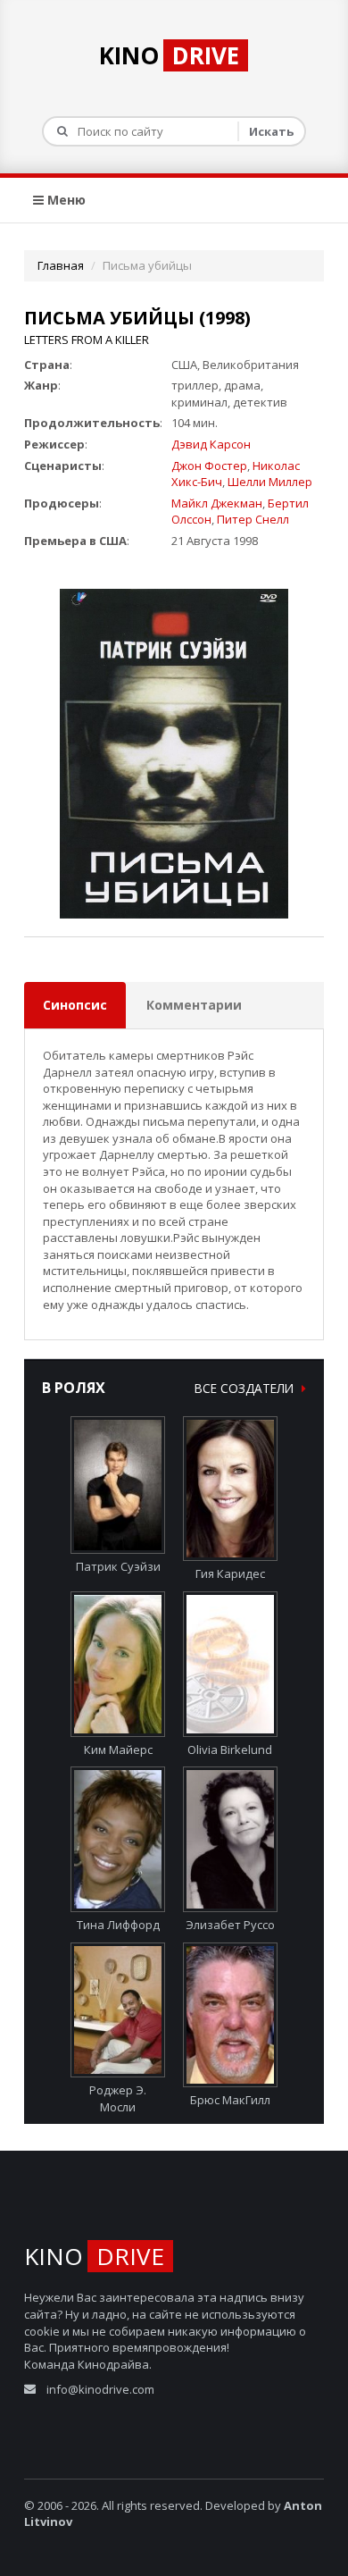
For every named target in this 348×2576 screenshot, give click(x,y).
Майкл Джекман (217, 503)
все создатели (246, 1388)
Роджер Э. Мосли (118, 2098)
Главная (61, 265)
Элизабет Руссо (230, 1925)
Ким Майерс (118, 1749)
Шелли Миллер (270, 482)
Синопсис (75, 1005)
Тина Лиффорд (118, 1925)
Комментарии (194, 1005)
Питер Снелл (253, 519)
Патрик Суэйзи (118, 1566)
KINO (169, 55)
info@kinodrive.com (100, 2389)
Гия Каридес (230, 1573)
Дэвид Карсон (211, 444)
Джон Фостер (209, 466)
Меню (65, 200)
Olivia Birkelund (230, 1749)
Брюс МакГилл (230, 2100)
